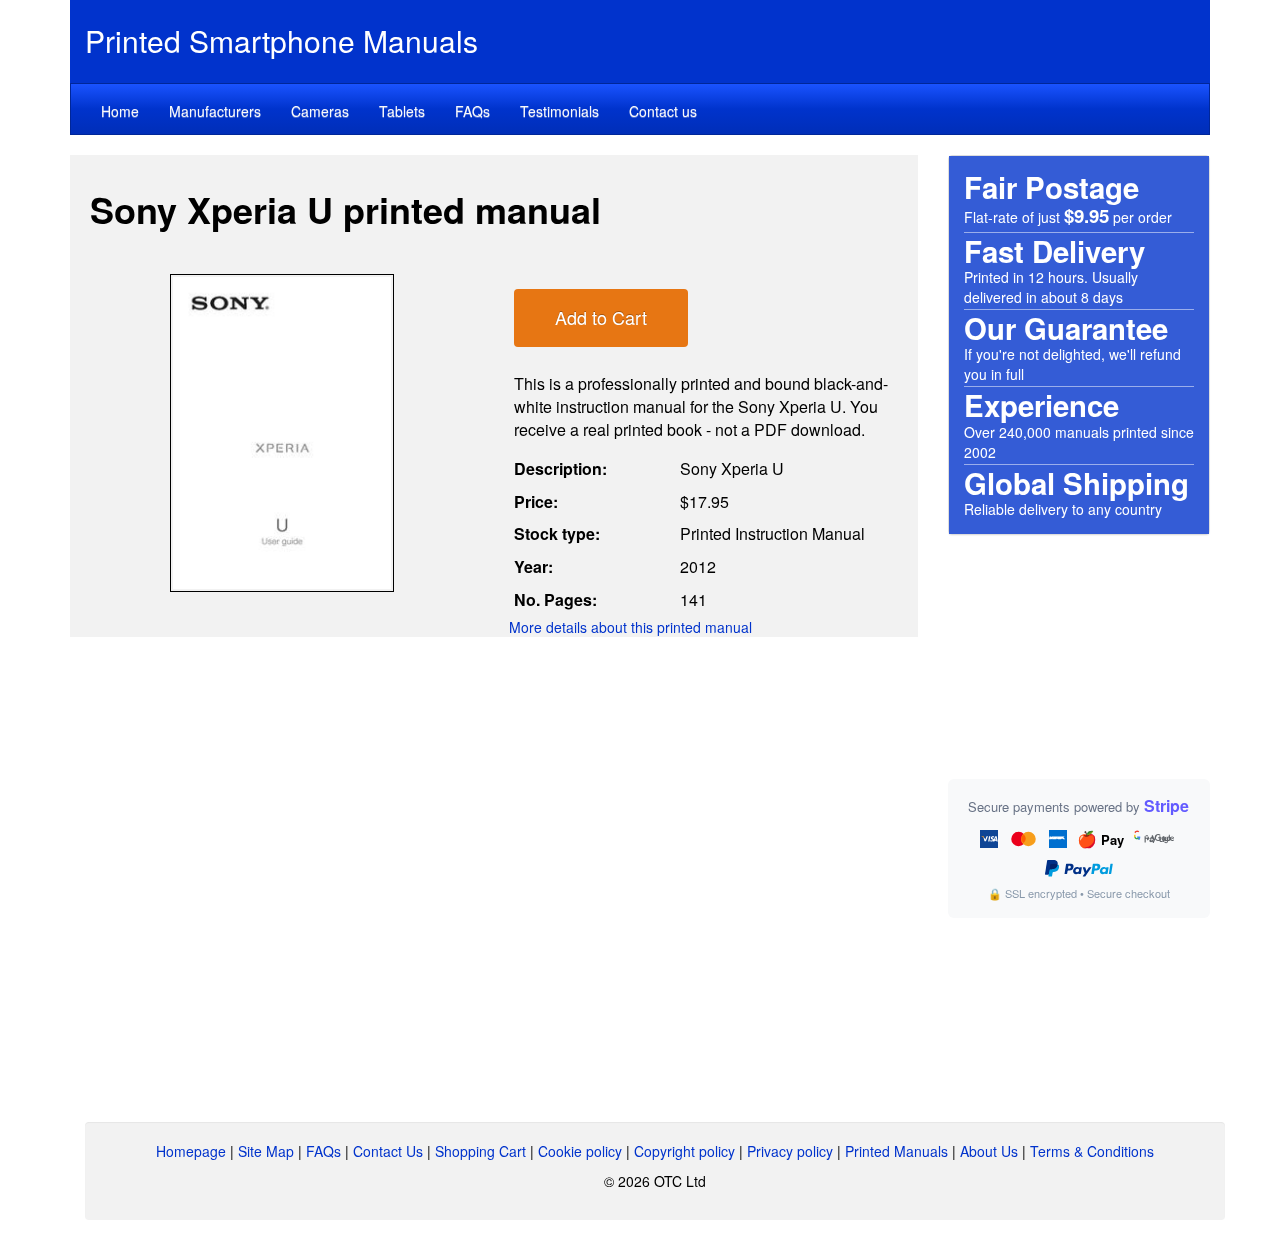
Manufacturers (215, 111)
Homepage (191, 1151)
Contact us (663, 111)
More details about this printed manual (630, 627)
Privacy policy (790, 1151)
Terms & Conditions (1092, 1151)
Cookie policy (580, 1151)
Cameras (320, 111)
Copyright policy (684, 1151)
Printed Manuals (896, 1151)
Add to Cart (601, 317)
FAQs (472, 111)
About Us (989, 1151)
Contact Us (388, 1151)
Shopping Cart (480, 1151)
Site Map (266, 1151)
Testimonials (559, 111)
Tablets (402, 111)
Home (120, 111)
